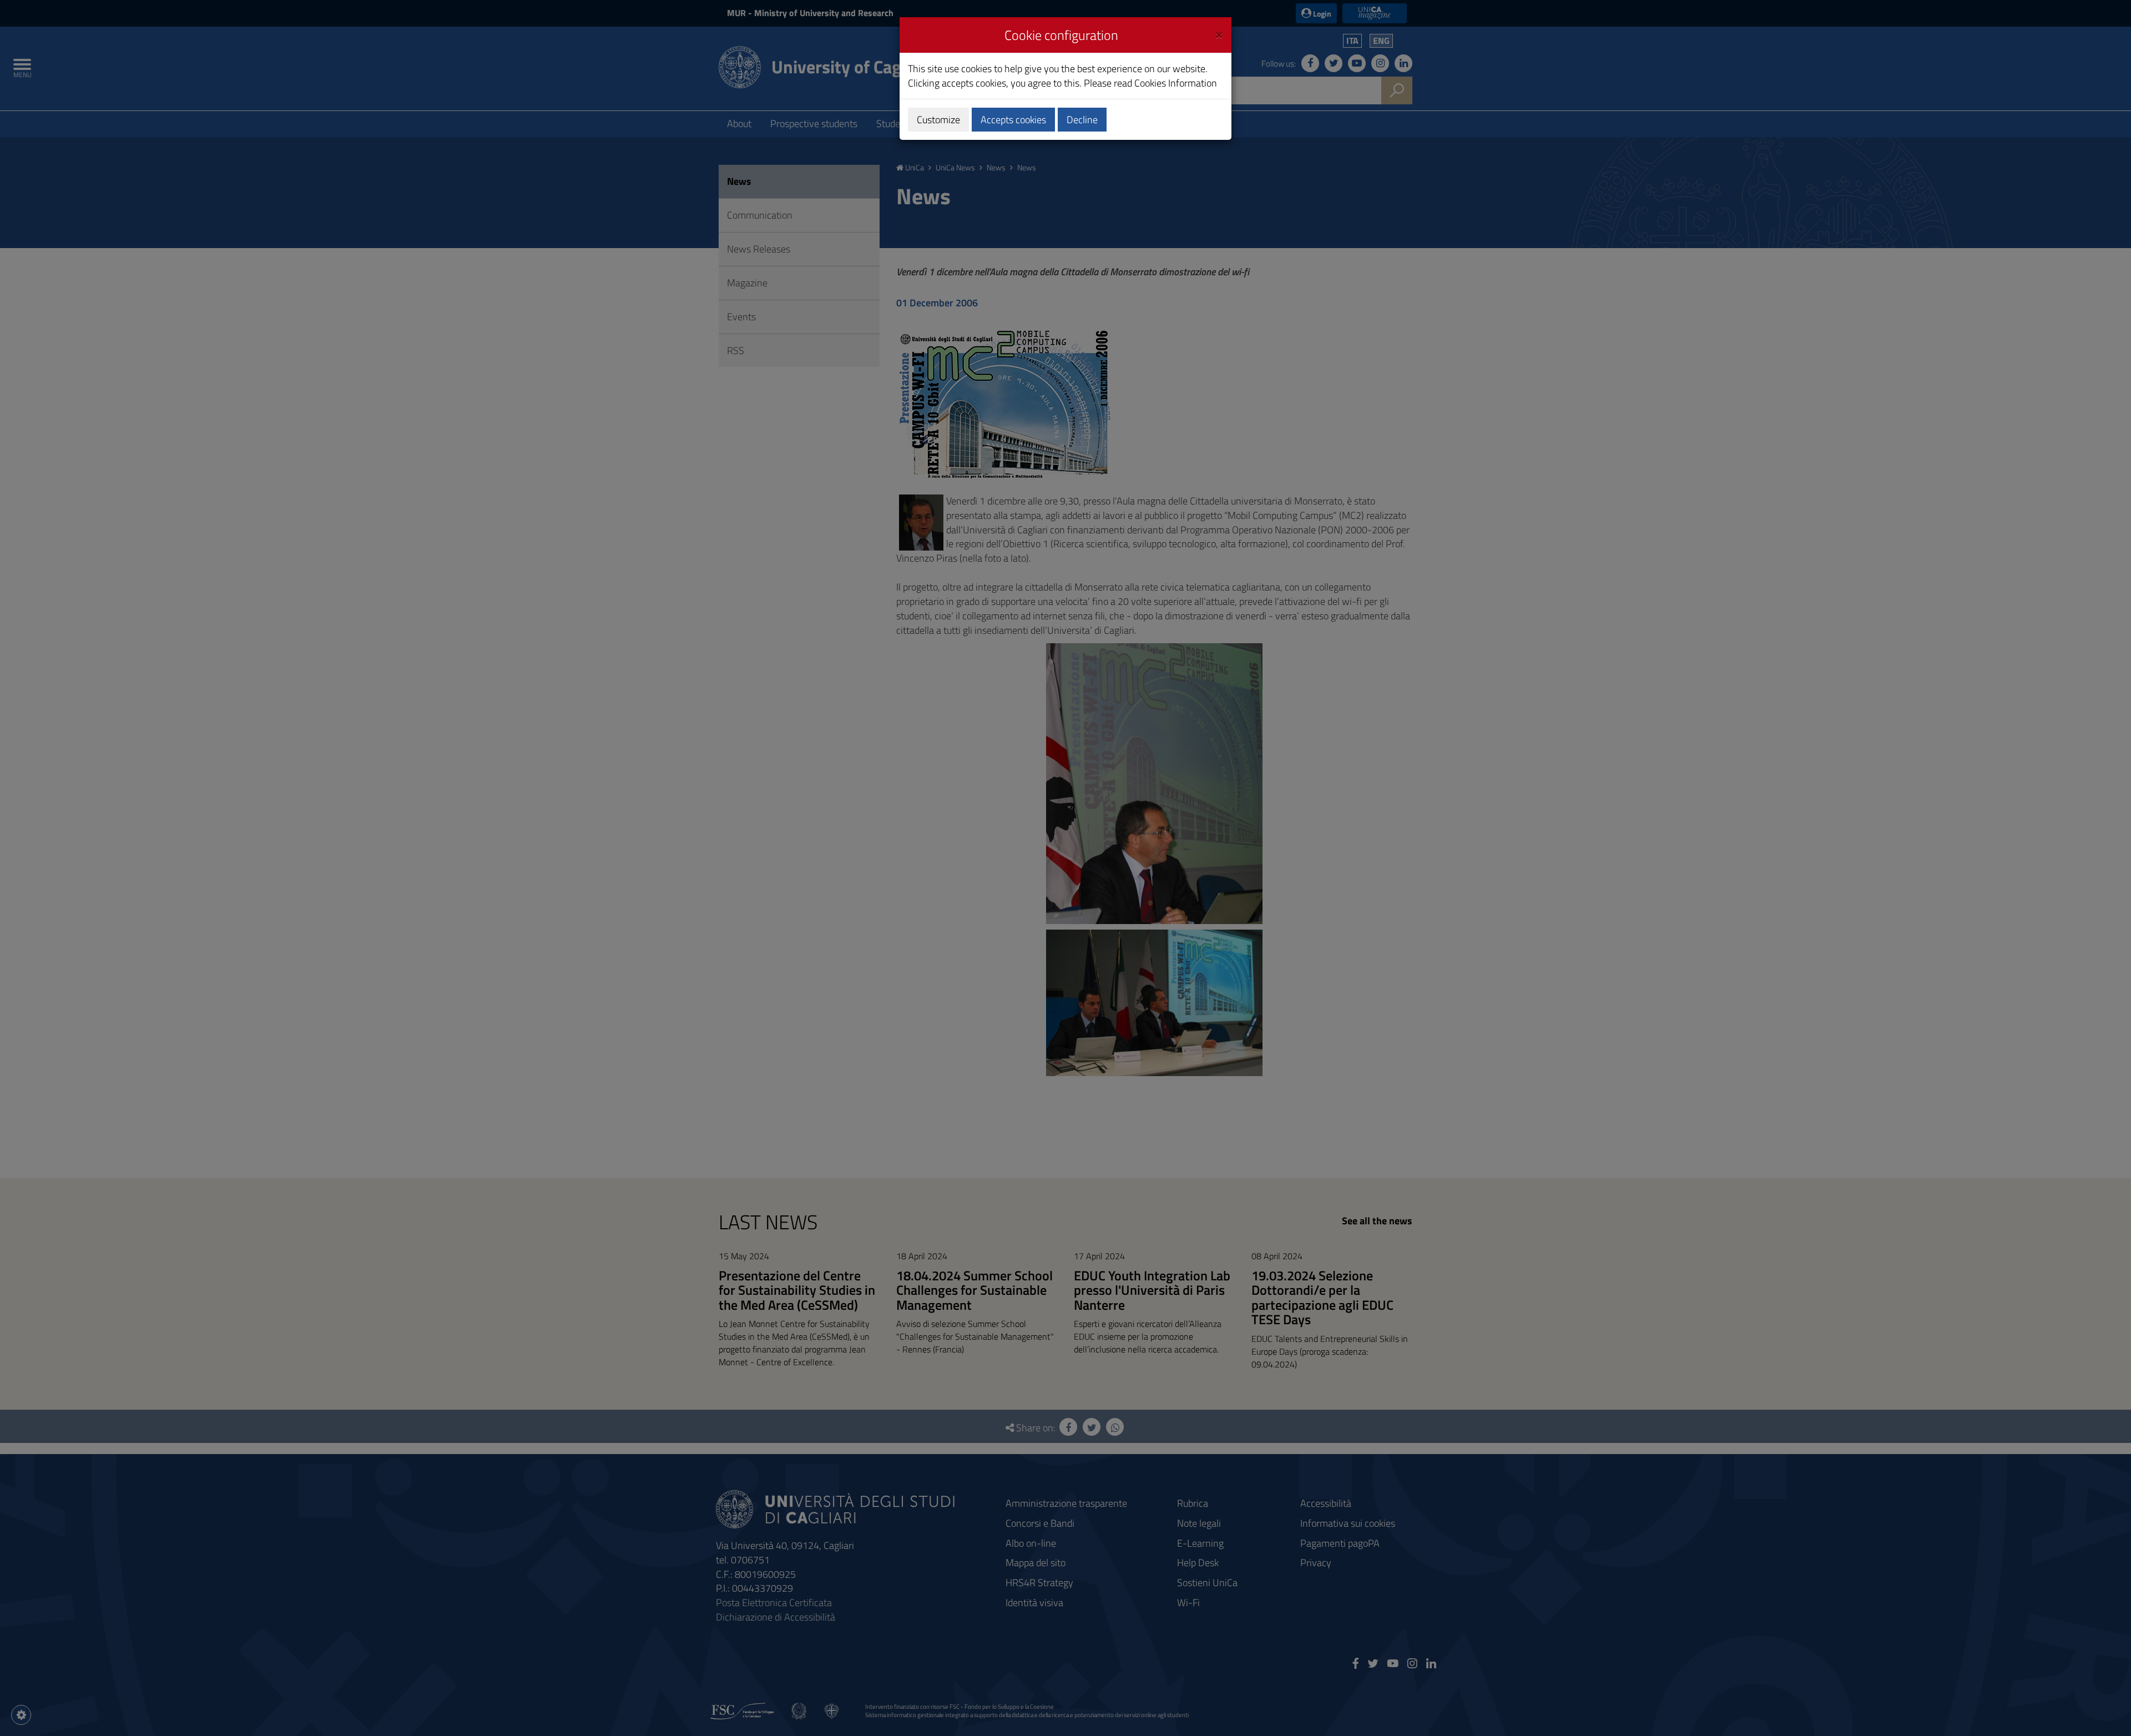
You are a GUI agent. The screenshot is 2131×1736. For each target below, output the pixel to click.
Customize (938, 120)
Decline (1082, 120)
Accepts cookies (1013, 120)
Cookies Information (1176, 83)
